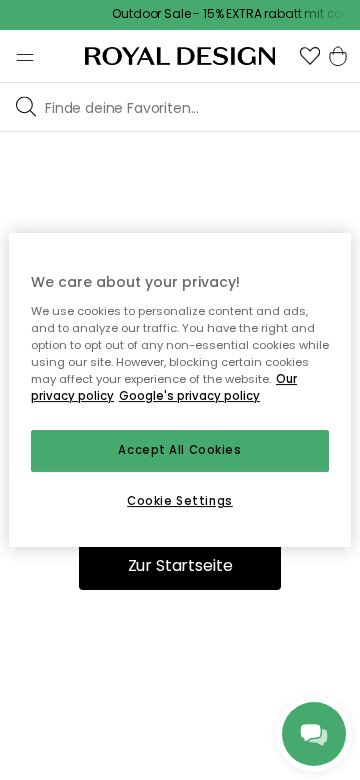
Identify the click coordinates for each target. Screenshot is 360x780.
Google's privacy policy (189, 396)
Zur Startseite (180, 565)
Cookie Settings (180, 501)
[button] (310, 56)
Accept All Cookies (179, 450)
